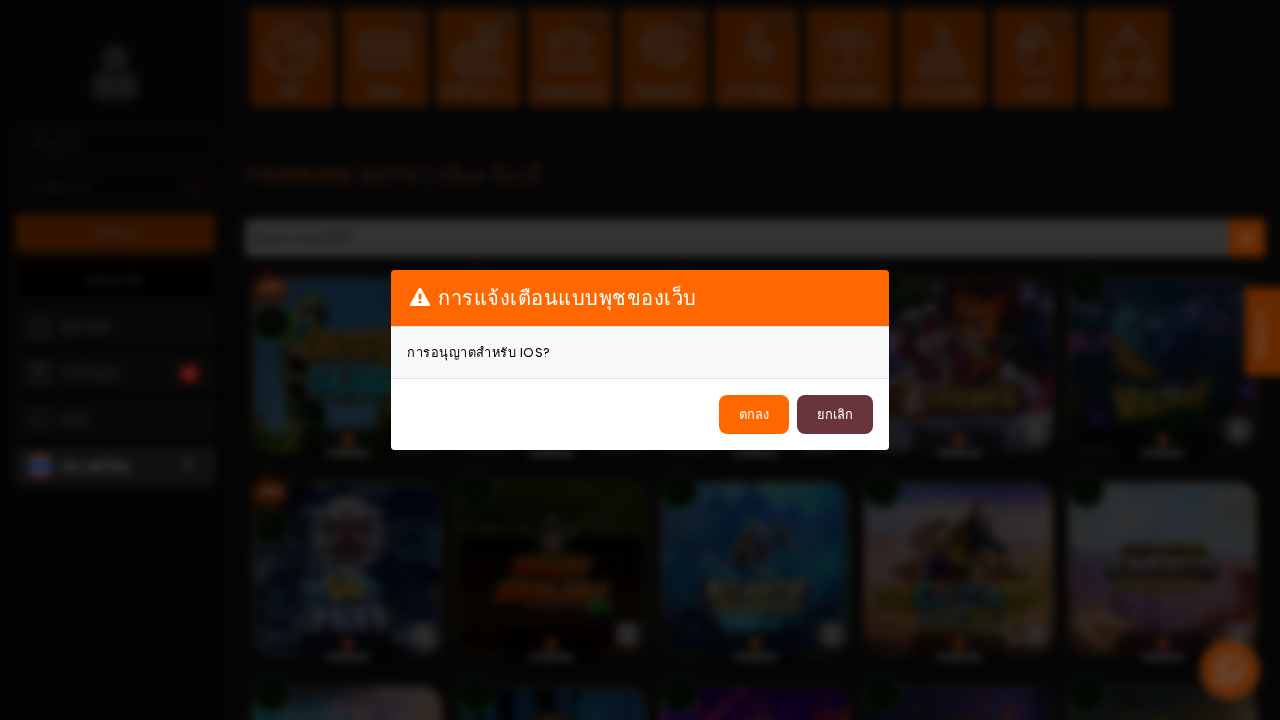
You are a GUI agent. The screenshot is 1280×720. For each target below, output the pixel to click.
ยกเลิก (835, 414)
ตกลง (754, 414)
